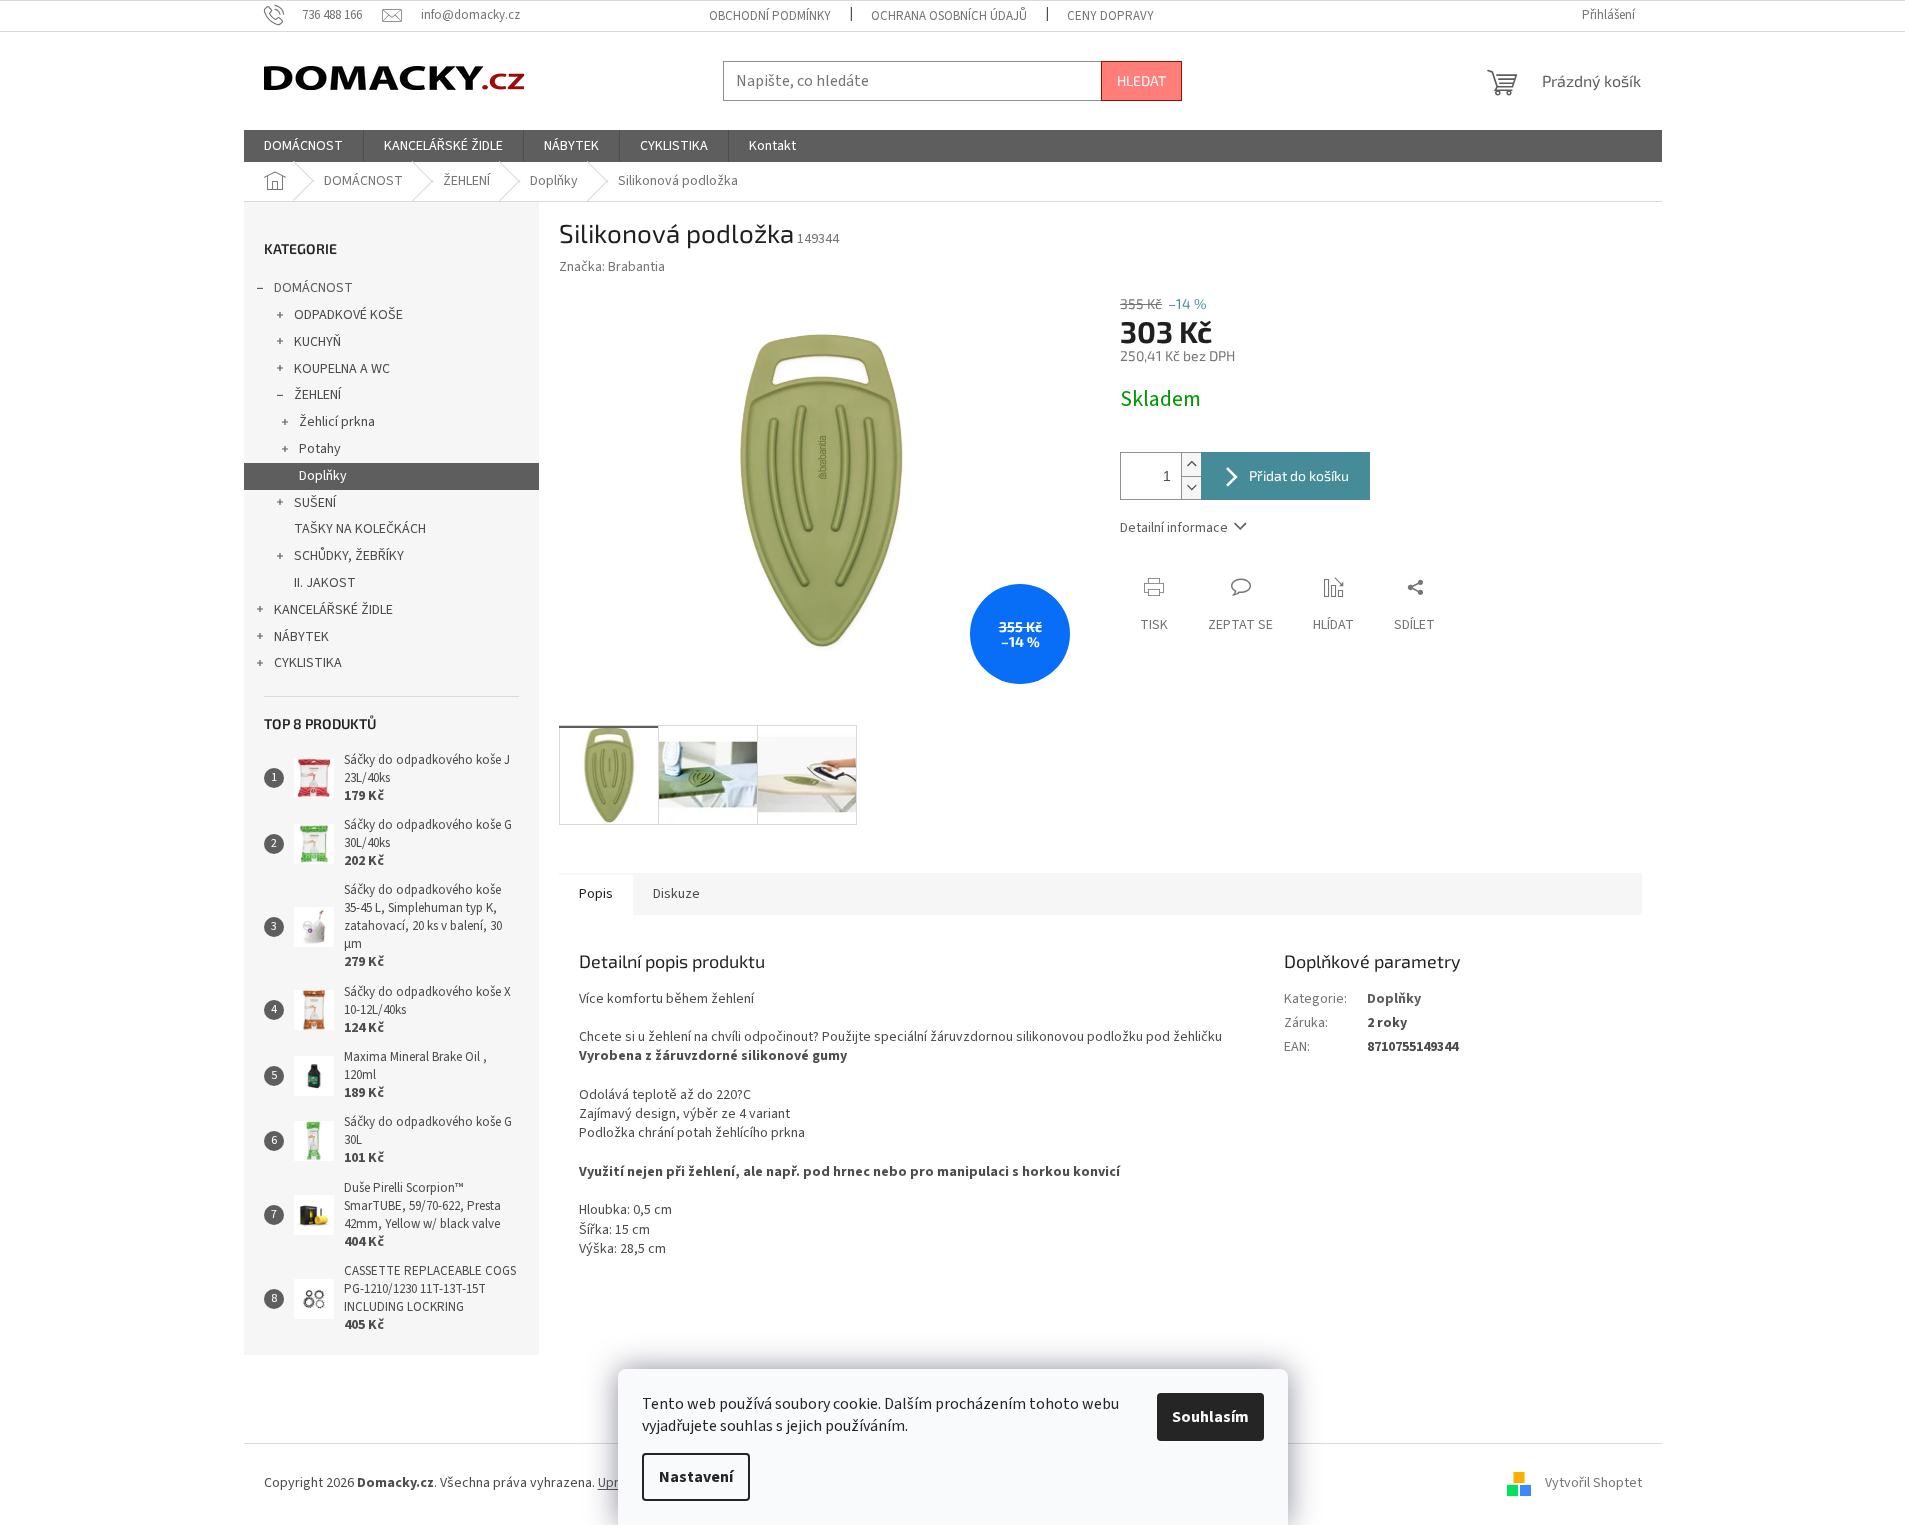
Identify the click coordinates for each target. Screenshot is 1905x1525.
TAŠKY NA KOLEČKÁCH (360, 529)
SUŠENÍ (315, 503)
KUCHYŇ (317, 342)
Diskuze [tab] (676, 894)
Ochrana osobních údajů (949, 16)
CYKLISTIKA (308, 663)
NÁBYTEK (301, 637)
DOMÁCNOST (313, 288)
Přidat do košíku (1299, 475)
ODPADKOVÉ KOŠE (348, 315)
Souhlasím (1210, 1417)
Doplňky (323, 476)
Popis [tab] (596, 894)
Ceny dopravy (1110, 16)
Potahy (320, 449)
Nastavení (696, 1477)
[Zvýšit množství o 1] (1191, 464)
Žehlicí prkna (337, 422)
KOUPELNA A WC (342, 369)
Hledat (1141, 80)
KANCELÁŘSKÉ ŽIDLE (333, 610)
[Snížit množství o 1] (1191, 487)
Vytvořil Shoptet (1593, 1484)
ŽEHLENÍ (317, 395)
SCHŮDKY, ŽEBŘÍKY (349, 556)
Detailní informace (1174, 528)
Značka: (612, 267)
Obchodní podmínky (770, 16)
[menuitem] (303, 146)
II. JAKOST (325, 583)
